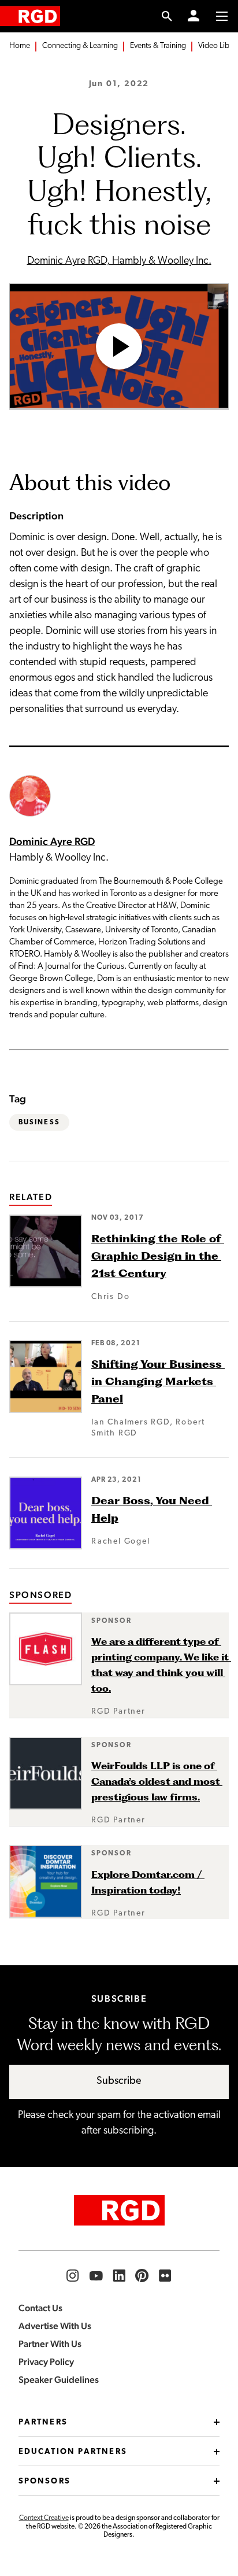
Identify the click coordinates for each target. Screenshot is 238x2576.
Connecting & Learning (80, 46)
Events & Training (158, 46)
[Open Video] (119, 347)
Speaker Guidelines (59, 2380)
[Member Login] (194, 16)
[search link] (167, 16)
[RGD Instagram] (73, 2276)
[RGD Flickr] (165, 2276)
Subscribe (119, 2082)
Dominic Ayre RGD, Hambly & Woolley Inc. (119, 261)
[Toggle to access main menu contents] (222, 16)
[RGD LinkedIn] (119, 2276)
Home (20, 46)
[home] (30, 16)
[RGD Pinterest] (142, 2276)
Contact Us (40, 2308)
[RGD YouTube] (96, 2276)
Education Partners (73, 2452)
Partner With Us (50, 2344)
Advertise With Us (55, 2326)
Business (39, 1123)
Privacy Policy (46, 2362)
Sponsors (44, 2481)
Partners (43, 2422)
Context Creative (44, 2518)
